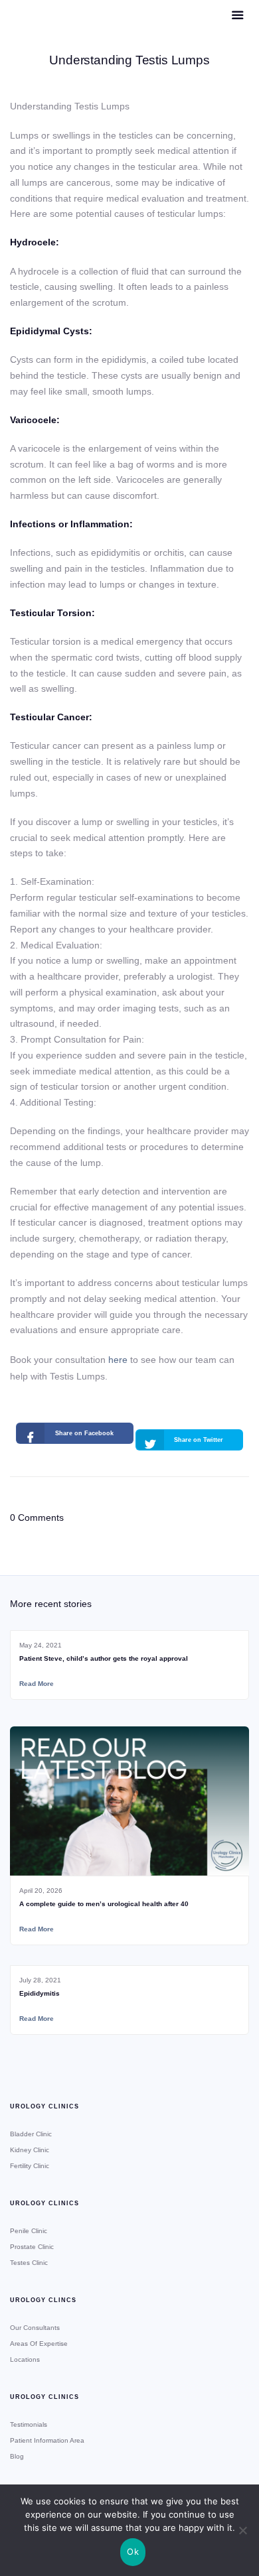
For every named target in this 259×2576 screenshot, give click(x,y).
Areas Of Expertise (39, 2344)
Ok (133, 2551)
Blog (17, 2456)
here (118, 1360)
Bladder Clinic (31, 2134)
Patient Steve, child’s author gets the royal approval (104, 1658)
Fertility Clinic (30, 2166)
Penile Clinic (29, 2231)
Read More (37, 1684)
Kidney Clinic (30, 2150)
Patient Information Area (47, 2440)
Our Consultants (35, 2328)
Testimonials (29, 2424)
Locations (25, 2359)
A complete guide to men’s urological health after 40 (104, 1904)
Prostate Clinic (32, 2247)
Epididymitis (40, 1993)
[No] (242, 2530)
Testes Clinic (29, 2263)
